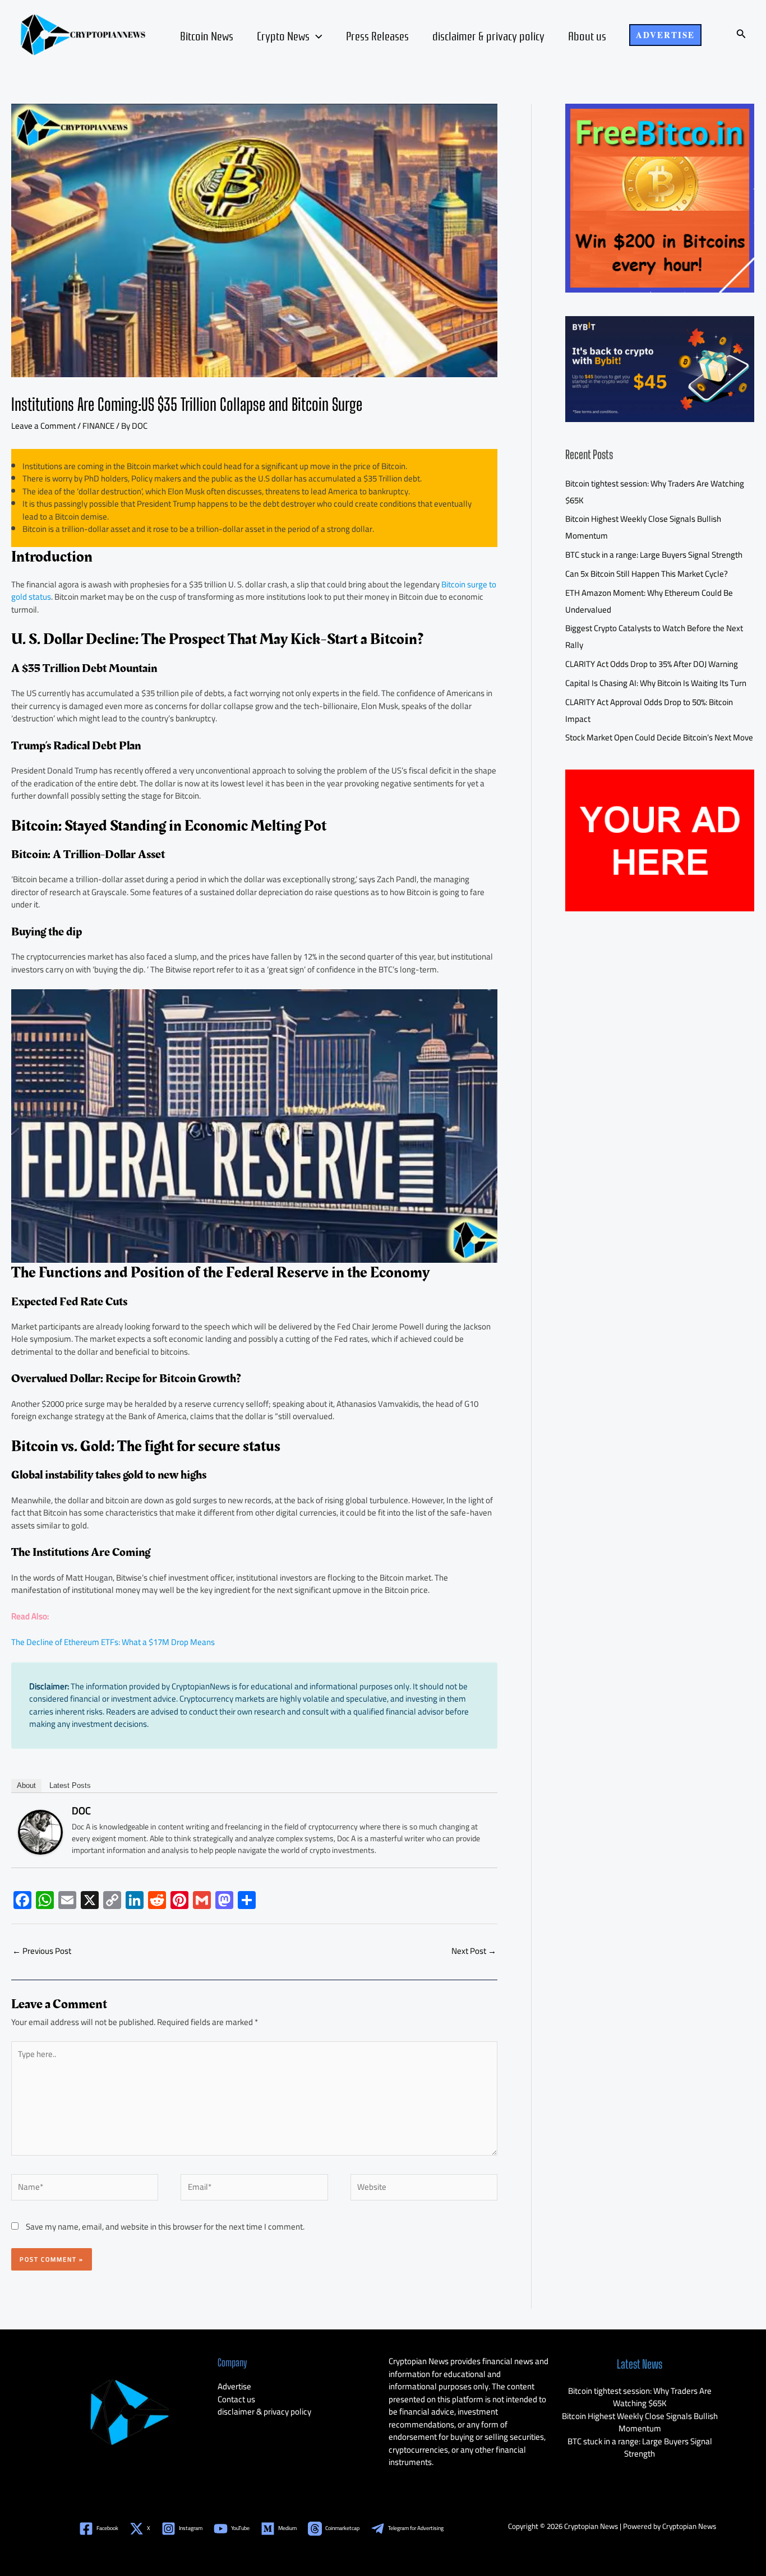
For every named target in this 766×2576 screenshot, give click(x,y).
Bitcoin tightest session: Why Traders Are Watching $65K (640, 2397)
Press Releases (377, 35)
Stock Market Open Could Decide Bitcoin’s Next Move (659, 737)
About (26, 1785)
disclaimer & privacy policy (488, 35)
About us (587, 35)
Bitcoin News (207, 35)
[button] (665, 35)
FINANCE (98, 426)
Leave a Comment (43, 426)
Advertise (234, 2386)
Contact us (236, 2399)
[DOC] (40, 1831)
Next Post (474, 1951)
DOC (81, 1811)
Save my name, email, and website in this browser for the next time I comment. (165, 2227)
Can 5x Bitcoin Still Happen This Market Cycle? (647, 574)
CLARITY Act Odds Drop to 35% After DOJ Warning (652, 664)
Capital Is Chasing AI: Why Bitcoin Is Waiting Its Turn (656, 683)
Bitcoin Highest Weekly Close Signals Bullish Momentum (640, 2422)
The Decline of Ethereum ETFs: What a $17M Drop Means (113, 1642)
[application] (316, 35)
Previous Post (42, 1951)
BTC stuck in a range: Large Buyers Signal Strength (654, 555)
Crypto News (283, 35)
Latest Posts (70, 1785)
